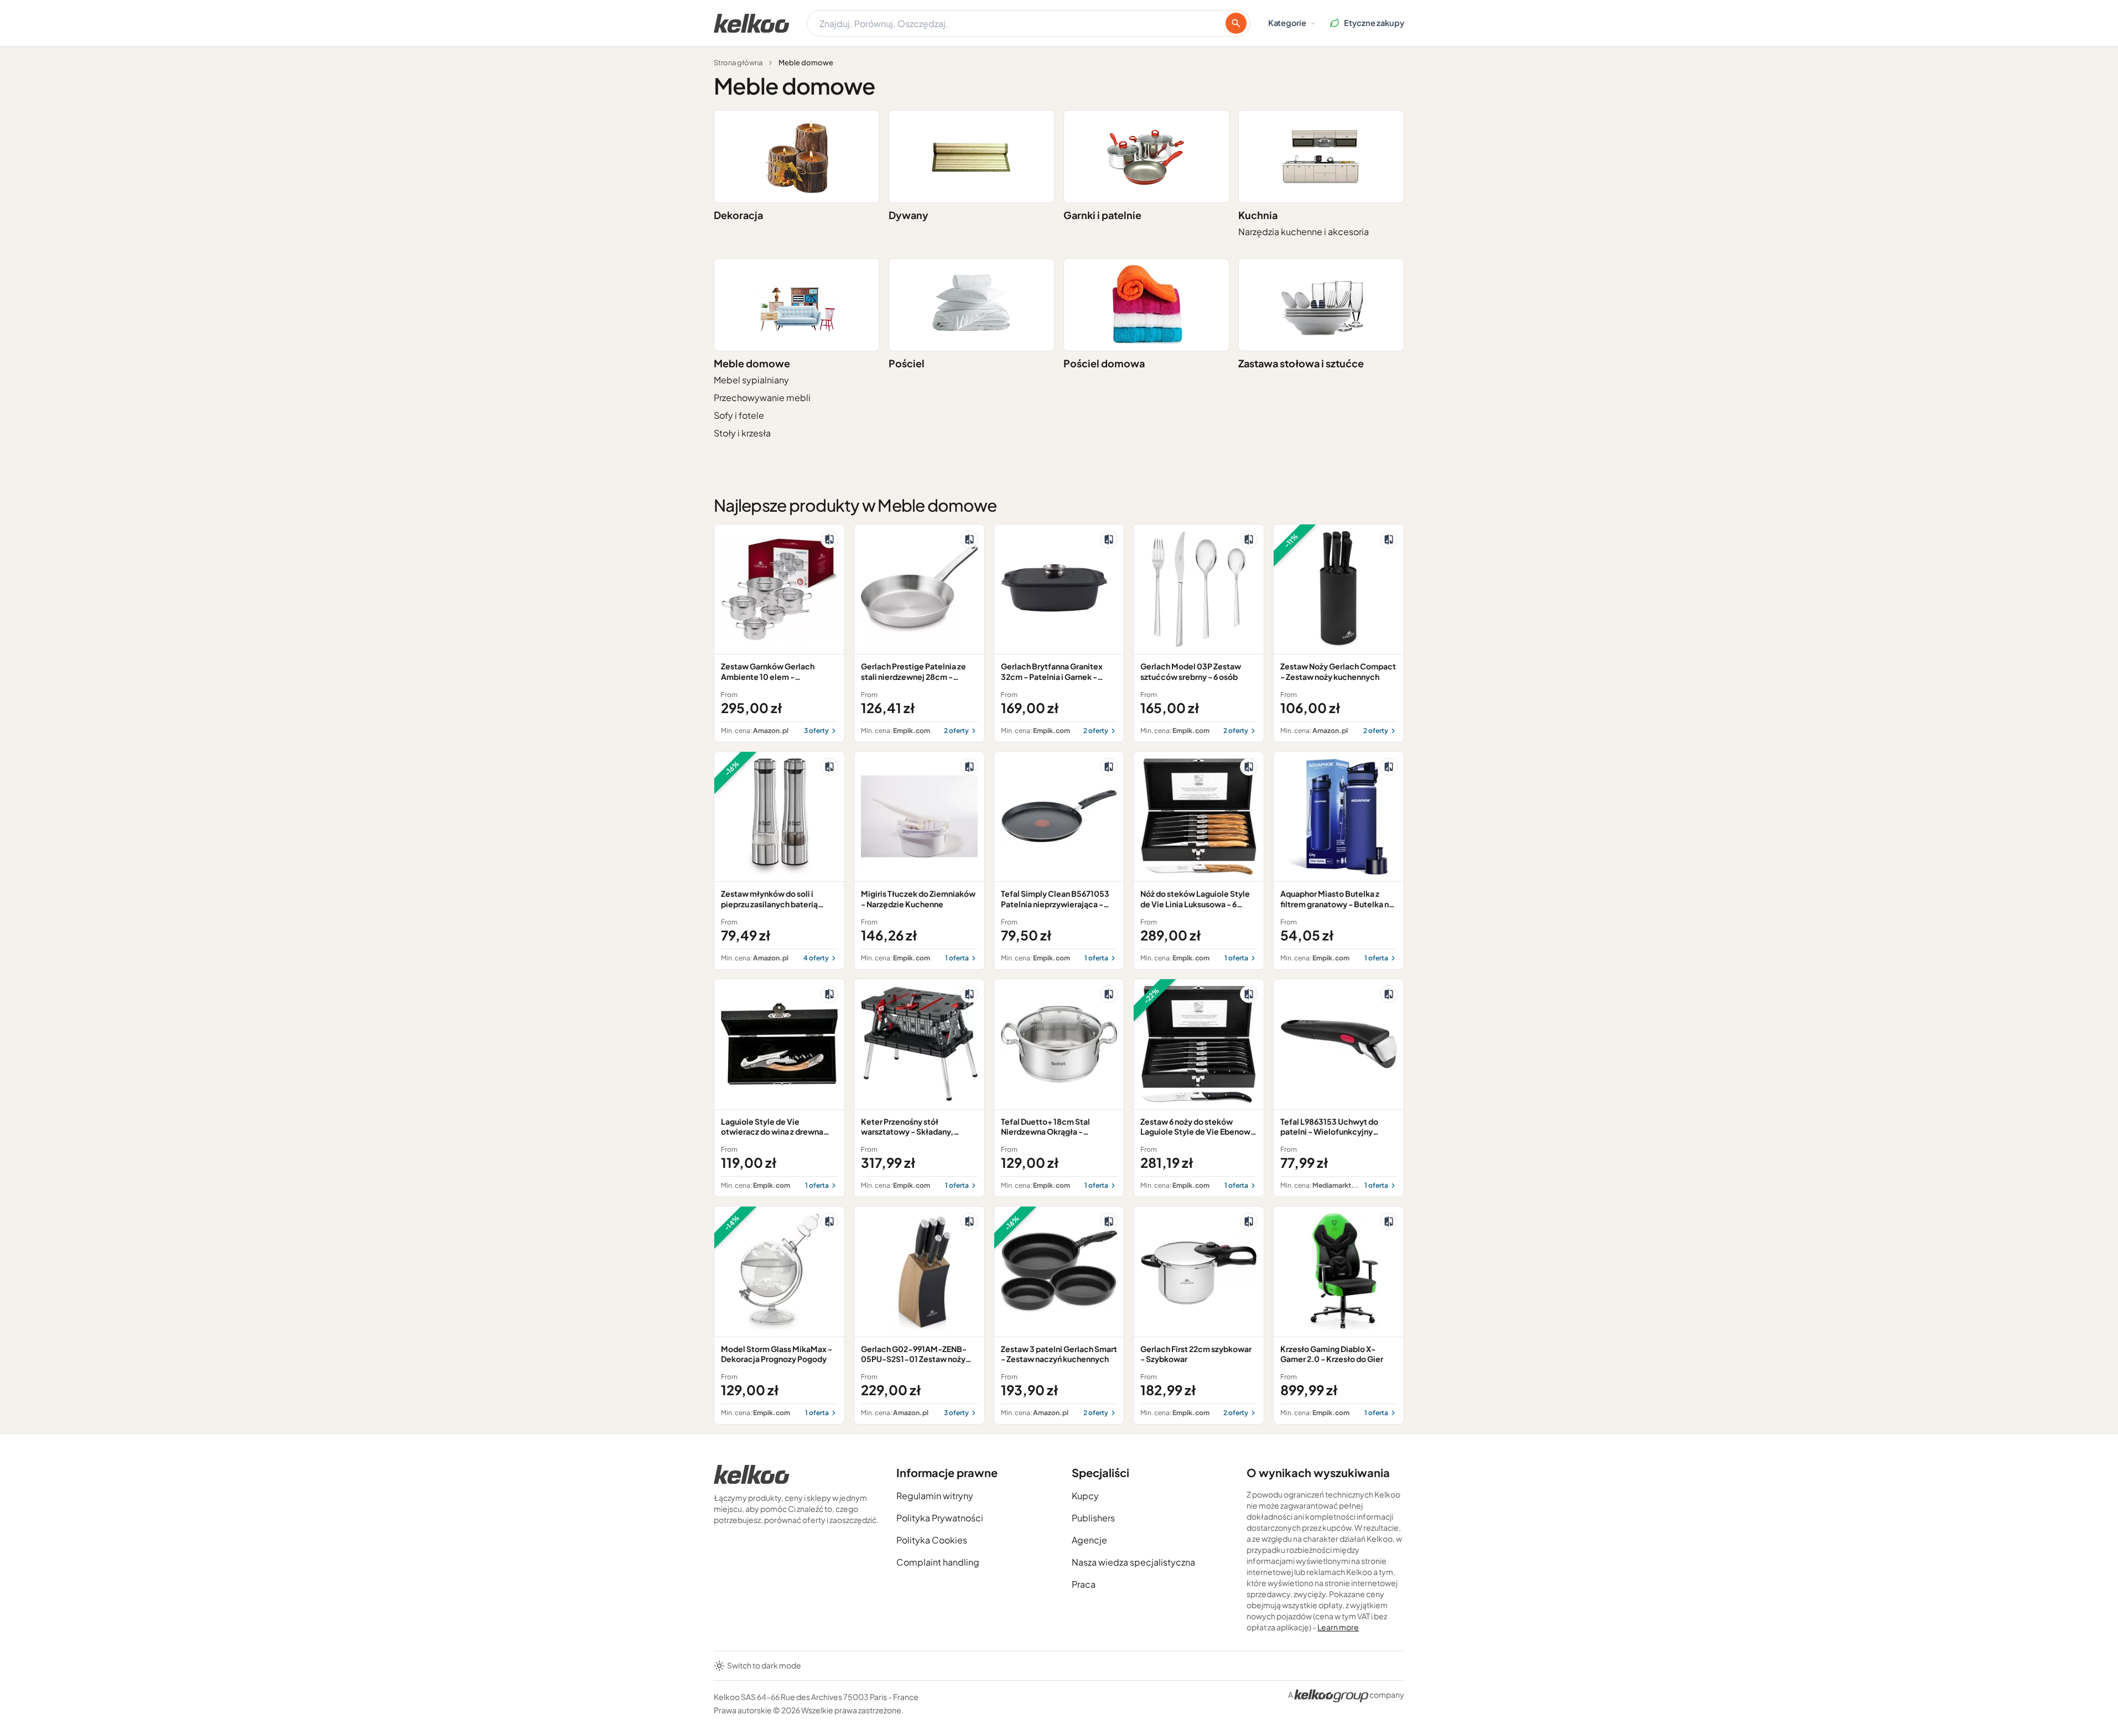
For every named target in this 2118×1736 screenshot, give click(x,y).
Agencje (1089, 1540)
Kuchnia (1258, 215)
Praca (1084, 1584)
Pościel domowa (1104, 363)
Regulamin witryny (935, 1496)
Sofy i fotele (739, 415)
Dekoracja (738, 215)
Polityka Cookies (932, 1540)
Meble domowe (752, 363)
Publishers (1093, 1518)
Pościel (907, 363)
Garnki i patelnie (1102, 215)
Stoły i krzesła (742, 433)
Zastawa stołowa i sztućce (1301, 363)
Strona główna (738, 63)
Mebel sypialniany (751, 380)
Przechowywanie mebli (762, 397)
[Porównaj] (829, 539)
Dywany (909, 215)
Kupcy (1085, 1496)
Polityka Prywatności (940, 1518)
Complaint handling (938, 1562)
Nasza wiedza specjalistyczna (1133, 1562)
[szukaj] (1236, 23)
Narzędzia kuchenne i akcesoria (1304, 232)
